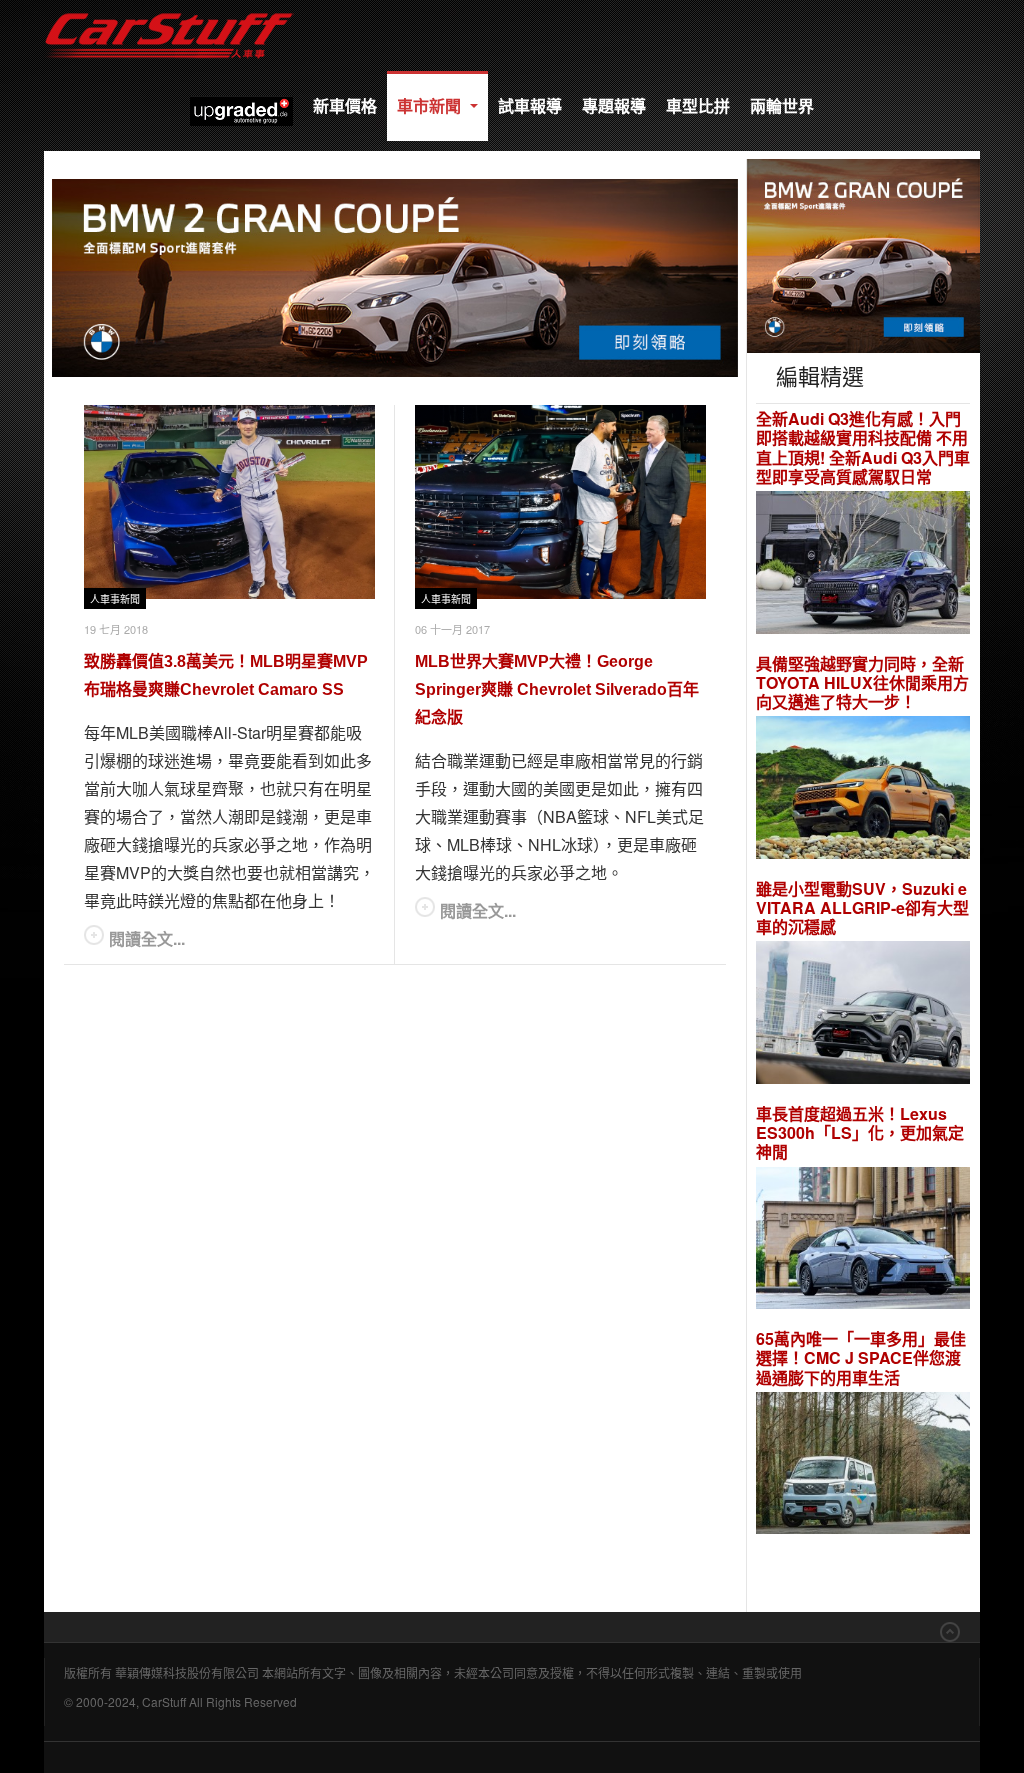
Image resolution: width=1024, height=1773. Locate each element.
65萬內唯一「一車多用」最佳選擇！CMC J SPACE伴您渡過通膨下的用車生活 (861, 1358)
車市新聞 (431, 105)
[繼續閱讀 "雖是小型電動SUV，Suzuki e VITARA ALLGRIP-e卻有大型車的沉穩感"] (863, 1015)
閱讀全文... (147, 938)
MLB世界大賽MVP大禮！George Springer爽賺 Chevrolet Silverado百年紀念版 (557, 689)
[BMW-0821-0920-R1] (863, 253)
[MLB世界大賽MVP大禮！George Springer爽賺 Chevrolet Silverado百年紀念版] (560, 502)
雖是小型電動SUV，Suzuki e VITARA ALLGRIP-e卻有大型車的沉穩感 (862, 908)
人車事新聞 (115, 599)
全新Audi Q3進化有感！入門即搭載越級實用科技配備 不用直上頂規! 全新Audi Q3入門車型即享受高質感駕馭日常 (863, 447)
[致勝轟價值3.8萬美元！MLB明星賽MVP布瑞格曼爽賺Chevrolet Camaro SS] (229, 502)
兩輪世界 (782, 105)
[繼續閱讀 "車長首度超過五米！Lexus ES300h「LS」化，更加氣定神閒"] (863, 1240)
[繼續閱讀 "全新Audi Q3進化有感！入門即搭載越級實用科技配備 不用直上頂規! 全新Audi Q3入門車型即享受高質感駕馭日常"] (863, 564)
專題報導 (614, 105)
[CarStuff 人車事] (169, 9)
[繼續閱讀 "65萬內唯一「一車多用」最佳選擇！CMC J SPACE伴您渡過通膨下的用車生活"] (863, 1465)
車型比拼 (698, 105)
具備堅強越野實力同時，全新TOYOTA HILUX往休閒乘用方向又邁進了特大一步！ (862, 683)
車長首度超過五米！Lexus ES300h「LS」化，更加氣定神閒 (860, 1133)
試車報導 (530, 105)
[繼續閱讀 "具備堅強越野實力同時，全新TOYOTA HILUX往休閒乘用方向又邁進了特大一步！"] (863, 790)
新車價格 (345, 105)
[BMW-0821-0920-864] (395, 275)
